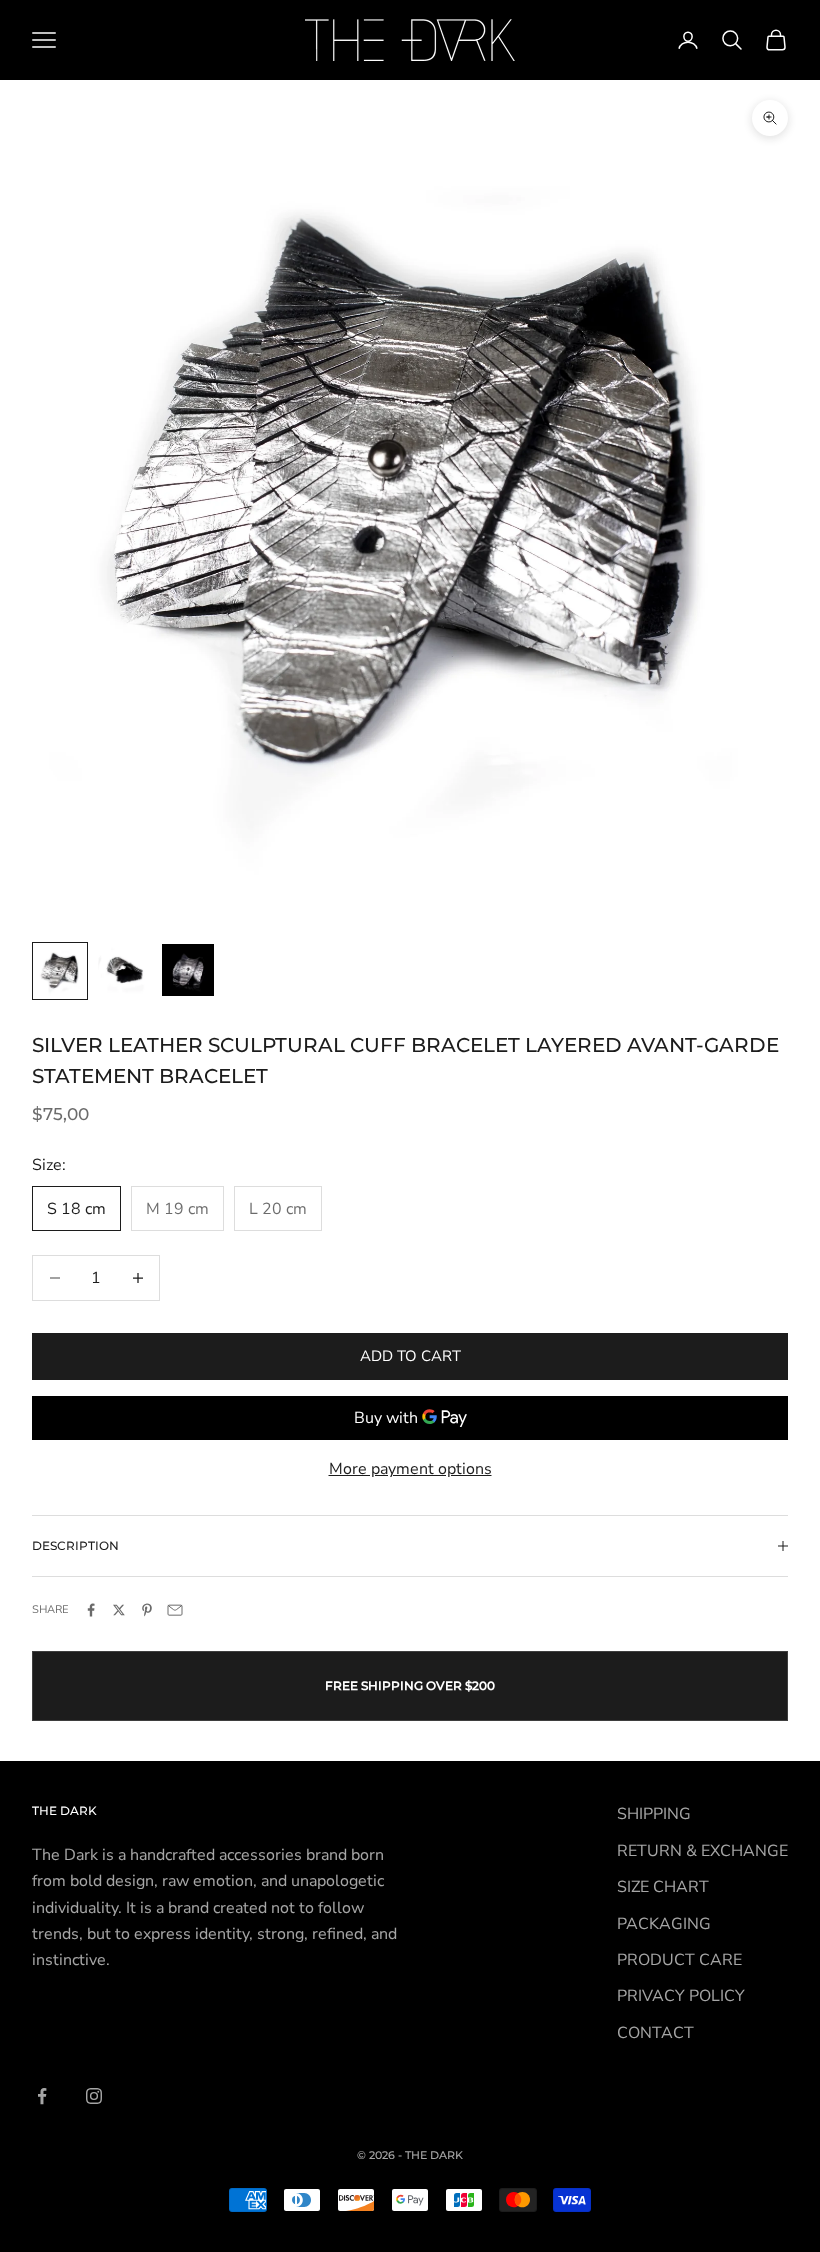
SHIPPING (654, 1814)
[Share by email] (175, 1610)
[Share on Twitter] (119, 1610)
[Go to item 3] (188, 970)
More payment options (410, 1469)
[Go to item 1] (60, 970)
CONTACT (655, 2033)
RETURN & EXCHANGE (702, 1851)
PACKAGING (664, 1924)
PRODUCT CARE (679, 1960)
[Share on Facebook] (91, 1610)
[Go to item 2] (124, 970)
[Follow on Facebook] (42, 2096)
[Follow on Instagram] (94, 2096)
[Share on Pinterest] (147, 1610)
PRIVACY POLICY (681, 1996)
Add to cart (410, 1356)
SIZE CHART (663, 1887)
